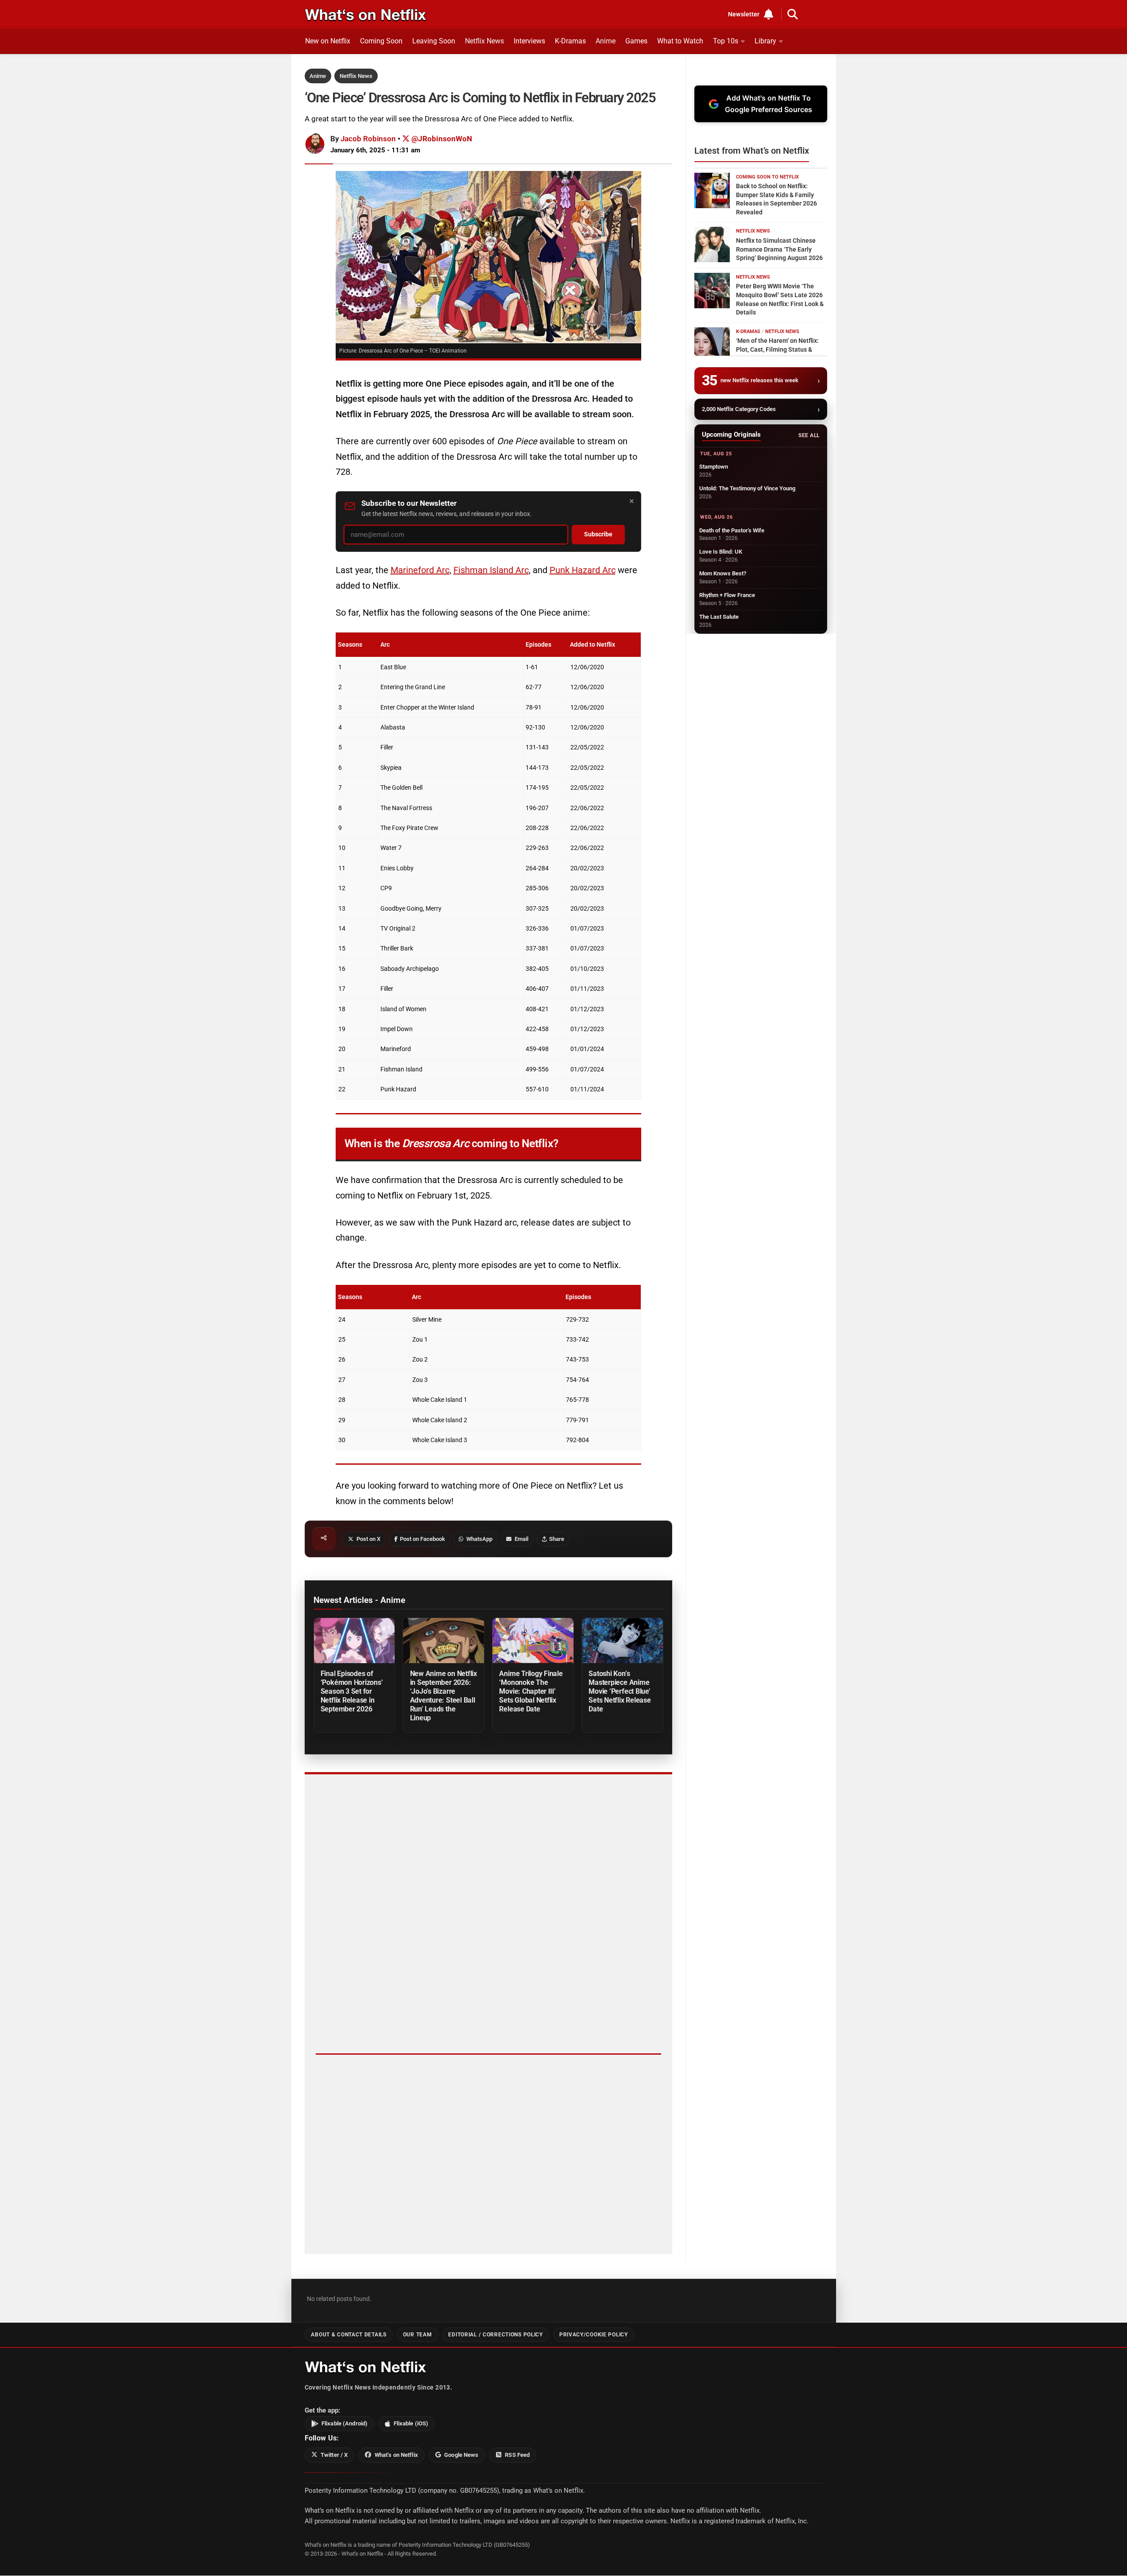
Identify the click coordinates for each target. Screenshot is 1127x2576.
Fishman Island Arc (491, 570)
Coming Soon (381, 41)
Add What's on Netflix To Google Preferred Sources (769, 104)
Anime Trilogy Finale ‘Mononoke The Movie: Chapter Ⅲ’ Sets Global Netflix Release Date (531, 1691)
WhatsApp (479, 1539)
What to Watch (680, 41)
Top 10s (726, 41)
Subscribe (598, 534)
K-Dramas (570, 41)
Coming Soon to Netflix (767, 177)
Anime (606, 41)
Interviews (529, 41)
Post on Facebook (422, 1539)
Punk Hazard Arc (583, 570)
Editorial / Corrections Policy (495, 2335)
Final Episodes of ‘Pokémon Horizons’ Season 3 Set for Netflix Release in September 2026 (352, 1691)
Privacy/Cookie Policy (594, 2335)
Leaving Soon (434, 41)
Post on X (368, 1539)
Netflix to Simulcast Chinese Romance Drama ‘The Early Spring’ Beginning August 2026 (779, 249)
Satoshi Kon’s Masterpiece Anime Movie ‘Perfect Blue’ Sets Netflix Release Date (620, 1691)
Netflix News (484, 41)
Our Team (418, 2335)
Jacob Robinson (368, 139)
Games (636, 41)
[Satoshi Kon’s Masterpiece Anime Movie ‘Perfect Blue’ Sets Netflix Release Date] (622, 1641)
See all (809, 435)
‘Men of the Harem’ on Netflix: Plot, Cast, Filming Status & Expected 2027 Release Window (781, 349)
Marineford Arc (420, 570)
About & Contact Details (349, 2335)
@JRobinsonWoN (441, 139)
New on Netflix (328, 41)
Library (765, 41)
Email (521, 1539)
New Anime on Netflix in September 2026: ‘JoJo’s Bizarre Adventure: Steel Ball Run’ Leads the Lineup (443, 1696)
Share (557, 1539)
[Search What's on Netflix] (793, 14)
